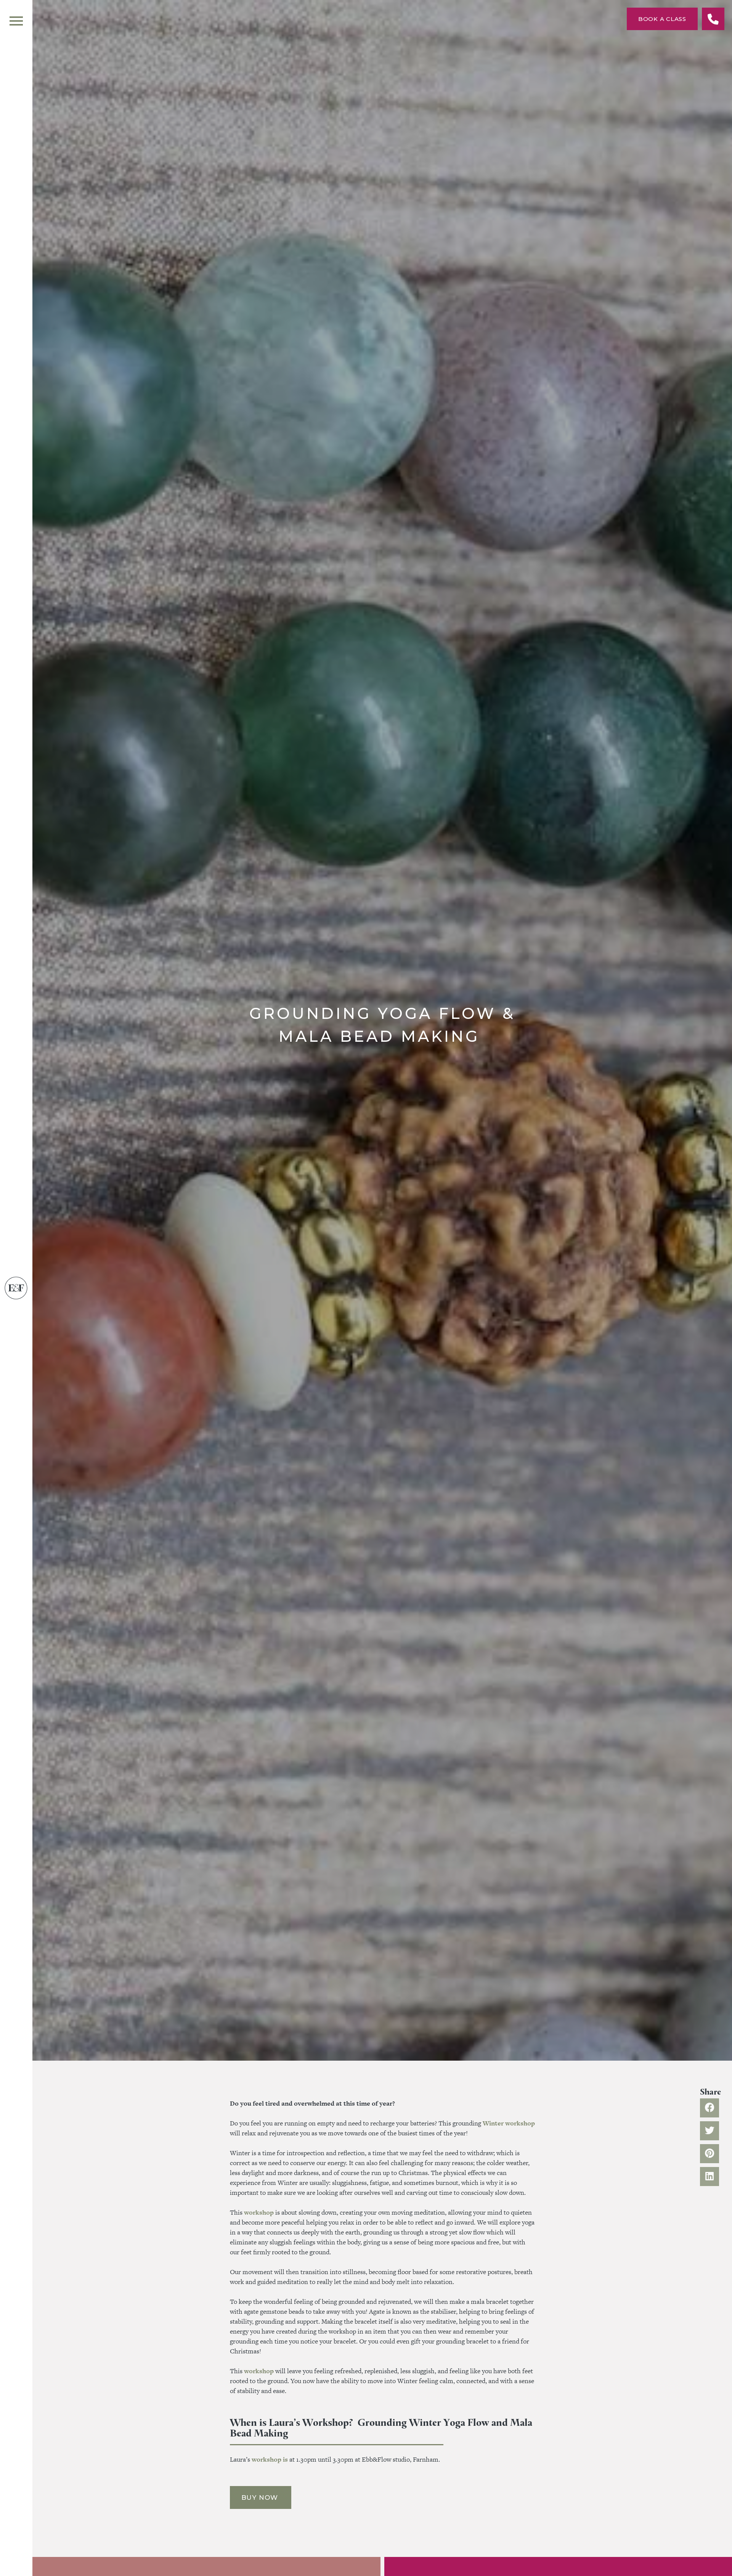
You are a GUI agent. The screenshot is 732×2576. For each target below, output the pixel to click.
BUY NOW (261, 2497)
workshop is (270, 2459)
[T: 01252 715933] (713, 19)
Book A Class (662, 19)
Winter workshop (509, 2123)
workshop (259, 2212)
